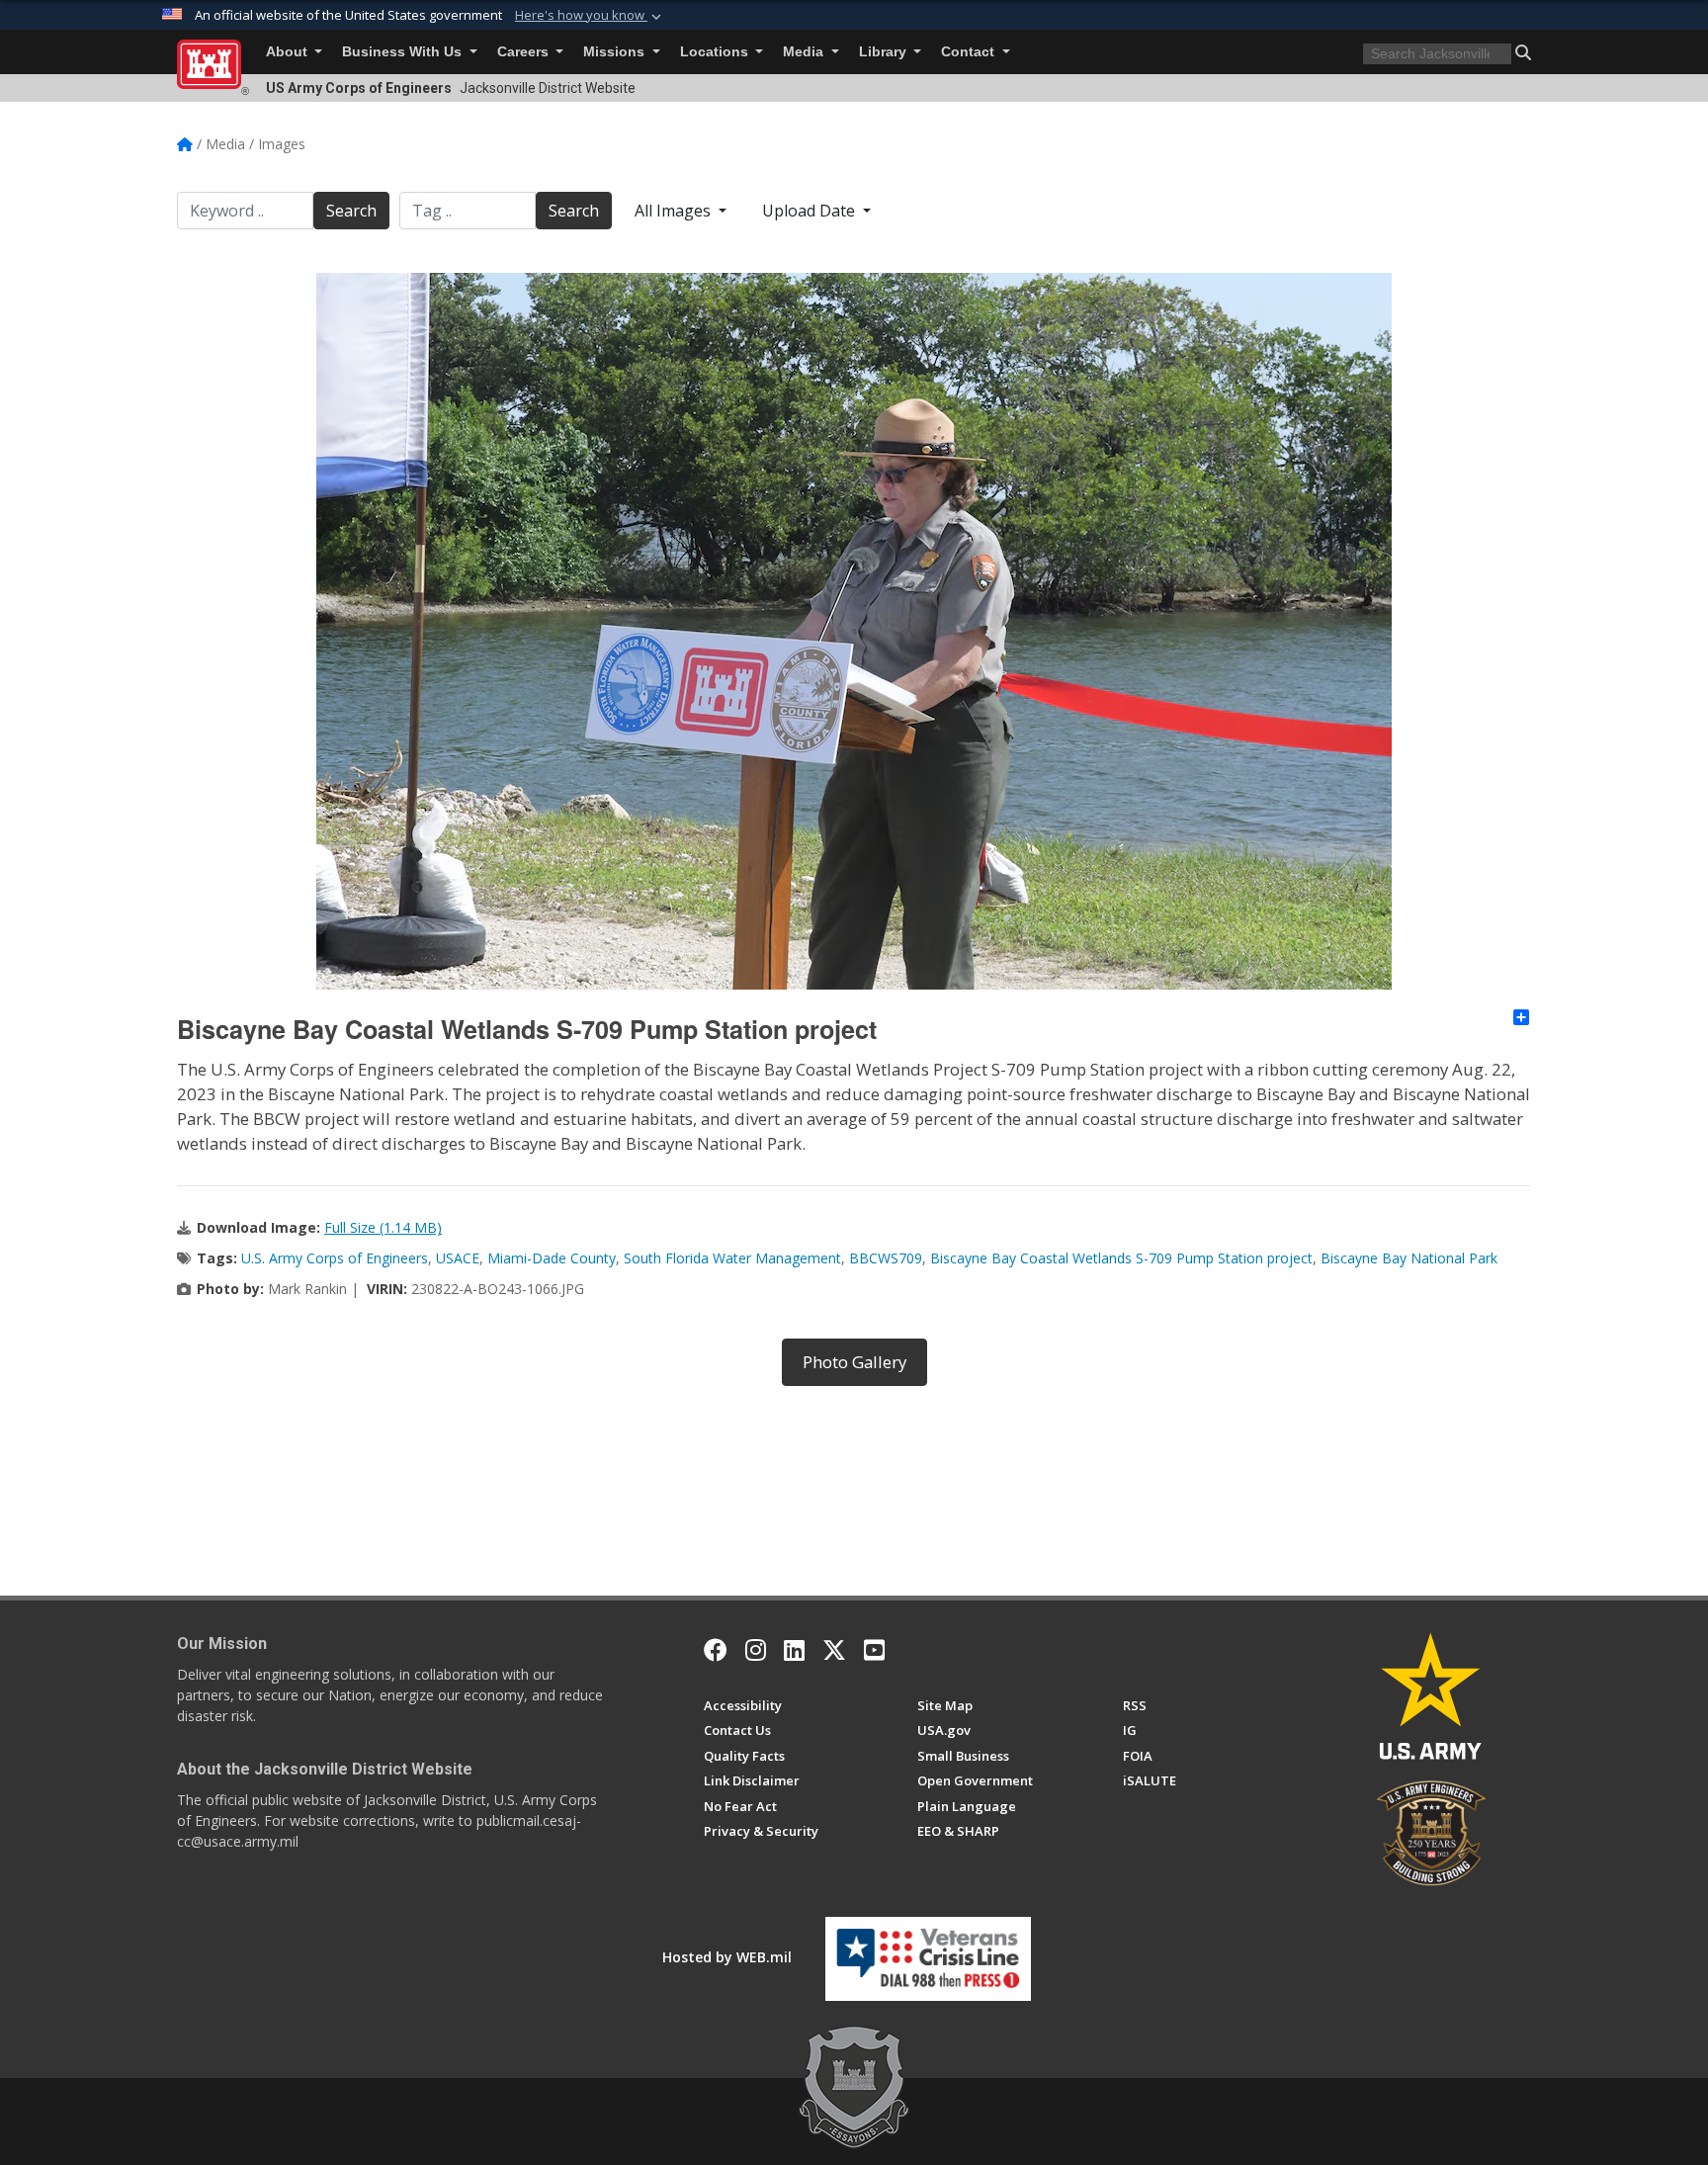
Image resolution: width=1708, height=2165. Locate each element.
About (289, 52)
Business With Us (404, 52)
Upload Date (811, 211)
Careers (525, 52)
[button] (590, 16)
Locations (716, 52)
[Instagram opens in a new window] (756, 1650)
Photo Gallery (854, 1362)
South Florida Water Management (732, 1258)
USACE (458, 1258)
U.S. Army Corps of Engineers (335, 1258)
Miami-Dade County (552, 1258)
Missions (616, 52)
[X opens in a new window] (834, 1650)
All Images (675, 211)
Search (351, 211)
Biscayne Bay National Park (1409, 1258)
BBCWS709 (886, 1258)
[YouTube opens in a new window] (874, 1650)
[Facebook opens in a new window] (716, 1650)
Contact (970, 52)
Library (885, 52)
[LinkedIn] (794, 1650)
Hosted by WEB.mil (727, 1957)
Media (805, 52)
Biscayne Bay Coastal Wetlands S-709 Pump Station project (1121, 1258)
